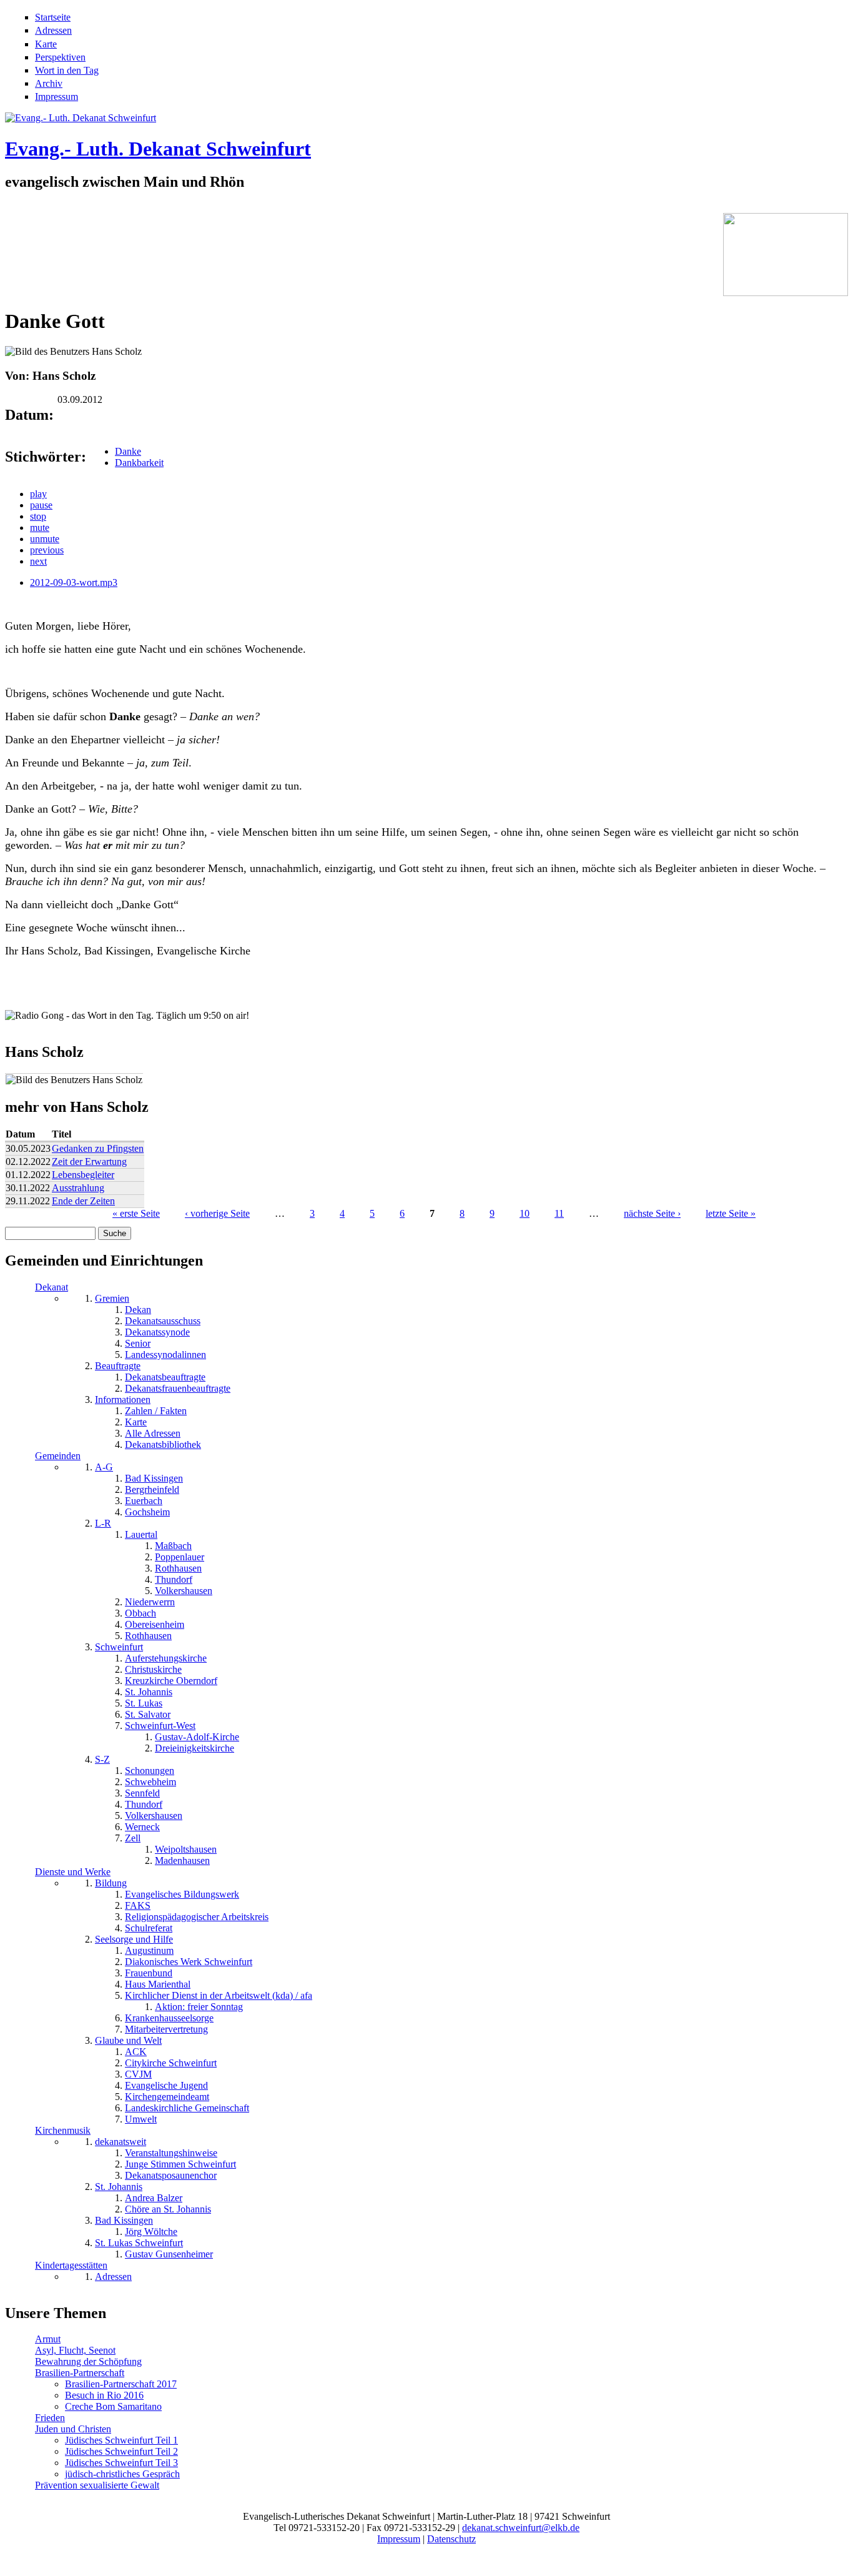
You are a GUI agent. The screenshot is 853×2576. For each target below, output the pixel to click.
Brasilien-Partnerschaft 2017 (121, 2384)
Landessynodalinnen (165, 1355)
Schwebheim (150, 1782)
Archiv (49, 83)
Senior (138, 1343)
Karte (46, 44)
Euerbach (144, 1501)
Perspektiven (60, 57)
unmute (45, 539)
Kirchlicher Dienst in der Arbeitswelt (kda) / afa (219, 1995)
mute (40, 528)
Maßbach (173, 1546)
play (38, 494)
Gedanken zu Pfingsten (98, 1148)
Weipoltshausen (186, 1849)
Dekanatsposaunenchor (171, 2175)
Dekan (138, 1310)
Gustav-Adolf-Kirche (197, 1737)
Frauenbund (149, 1973)
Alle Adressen (153, 1433)
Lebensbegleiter (83, 1175)
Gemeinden (58, 1456)
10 (525, 1213)
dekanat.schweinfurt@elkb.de (521, 2528)
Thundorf (174, 1579)
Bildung (111, 1883)
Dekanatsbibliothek (163, 1444)
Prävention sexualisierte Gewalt (97, 2485)
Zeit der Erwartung (89, 1162)
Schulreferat (149, 1928)
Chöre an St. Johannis (168, 2209)
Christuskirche (153, 1669)
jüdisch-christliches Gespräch (122, 2474)
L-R (103, 1523)
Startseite (53, 17)
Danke (128, 451)
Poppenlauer (180, 1557)
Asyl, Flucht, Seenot (75, 2350)
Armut (48, 2339)
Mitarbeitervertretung (166, 2029)
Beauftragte (118, 1366)
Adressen (53, 30)
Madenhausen (182, 1860)
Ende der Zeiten (83, 1201)
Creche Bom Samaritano (113, 2406)
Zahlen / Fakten (156, 1411)
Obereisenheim (155, 1624)
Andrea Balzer (154, 2198)
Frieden (50, 2418)
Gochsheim (147, 1512)
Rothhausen (178, 1568)
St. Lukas (144, 1703)
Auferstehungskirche (166, 1658)
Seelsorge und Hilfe (134, 1939)
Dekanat (52, 1287)
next (38, 561)
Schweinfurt (119, 1647)
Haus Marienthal (158, 1984)
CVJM (138, 2074)
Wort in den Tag (67, 70)
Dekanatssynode (157, 1332)
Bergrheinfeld (152, 1489)
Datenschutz (451, 2539)
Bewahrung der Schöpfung (88, 2361)
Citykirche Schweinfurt (171, 2063)
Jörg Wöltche (151, 2232)
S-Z (102, 1759)
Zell (133, 1838)
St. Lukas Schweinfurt (139, 2243)
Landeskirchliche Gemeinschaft (187, 2108)
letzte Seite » (731, 1213)
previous (47, 550)
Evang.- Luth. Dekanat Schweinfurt (158, 149)
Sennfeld (142, 1793)
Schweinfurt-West (160, 1726)
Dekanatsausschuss (163, 1321)
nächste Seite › (652, 1213)
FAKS (138, 1905)
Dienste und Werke (73, 1872)
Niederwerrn (150, 1602)
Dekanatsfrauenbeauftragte (178, 1388)
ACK (136, 2052)
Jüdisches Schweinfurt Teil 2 (121, 2451)
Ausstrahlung (78, 1188)
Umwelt (141, 2119)
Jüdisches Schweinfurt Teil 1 (121, 2440)
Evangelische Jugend (166, 2085)
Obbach (141, 1613)
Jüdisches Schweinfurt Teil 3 (121, 2463)
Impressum (57, 97)
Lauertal (141, 1534)
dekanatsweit (121, 2142)
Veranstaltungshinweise (171, 2153)
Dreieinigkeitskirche (195, 1748)
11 (559, 1213)
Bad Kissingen (154, 1478)
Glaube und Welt (128, 2040)
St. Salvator (148, 1714)
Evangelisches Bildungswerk (182, 1894)
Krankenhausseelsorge (169, 2018)
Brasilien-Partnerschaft (80, 2373)
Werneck (142, 1827)
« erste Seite (136, 1213)
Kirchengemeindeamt (167, 2097)
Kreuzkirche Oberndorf (171, 1681)
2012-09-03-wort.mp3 (74, 582)
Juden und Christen (73, 2429)
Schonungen (150, 1771)
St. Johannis (149, 1692)
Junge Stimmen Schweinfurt (180, 2164)
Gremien (112, 1298)
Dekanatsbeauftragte (165, 1377)
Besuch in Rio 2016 (104, 2395)
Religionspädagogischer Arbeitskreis (197, 1917)
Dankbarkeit (139, 463)
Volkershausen (184, 1591)
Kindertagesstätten (71, 2265)
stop (38, 516)
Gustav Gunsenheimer (169, 2254)
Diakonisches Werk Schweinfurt (189, 1962)
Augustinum (149, 1950)
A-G (104, 1467)
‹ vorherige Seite (217, 1213)
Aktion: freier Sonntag (199, 2007)
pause (41, 505)
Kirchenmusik (63, 2130)
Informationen (123, 1399)
